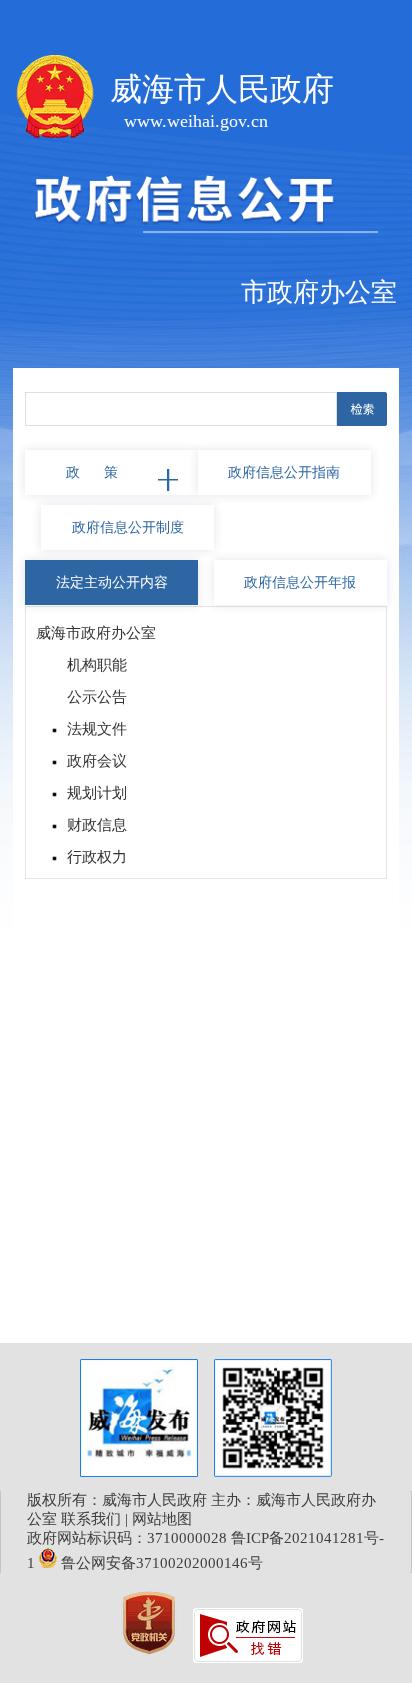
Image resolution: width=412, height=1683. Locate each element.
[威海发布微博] (139, 1420)
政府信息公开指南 (284, 472)
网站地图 (162, 1519)
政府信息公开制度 (128, 527)
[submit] (362, 409)
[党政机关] (151, 1658)
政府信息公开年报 (300, 582)
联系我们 (91, 1519)
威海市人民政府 (222, 89)
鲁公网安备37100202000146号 (160, 1563)
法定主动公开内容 (112, 582)
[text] (181, 409)
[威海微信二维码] (273, 1418)
